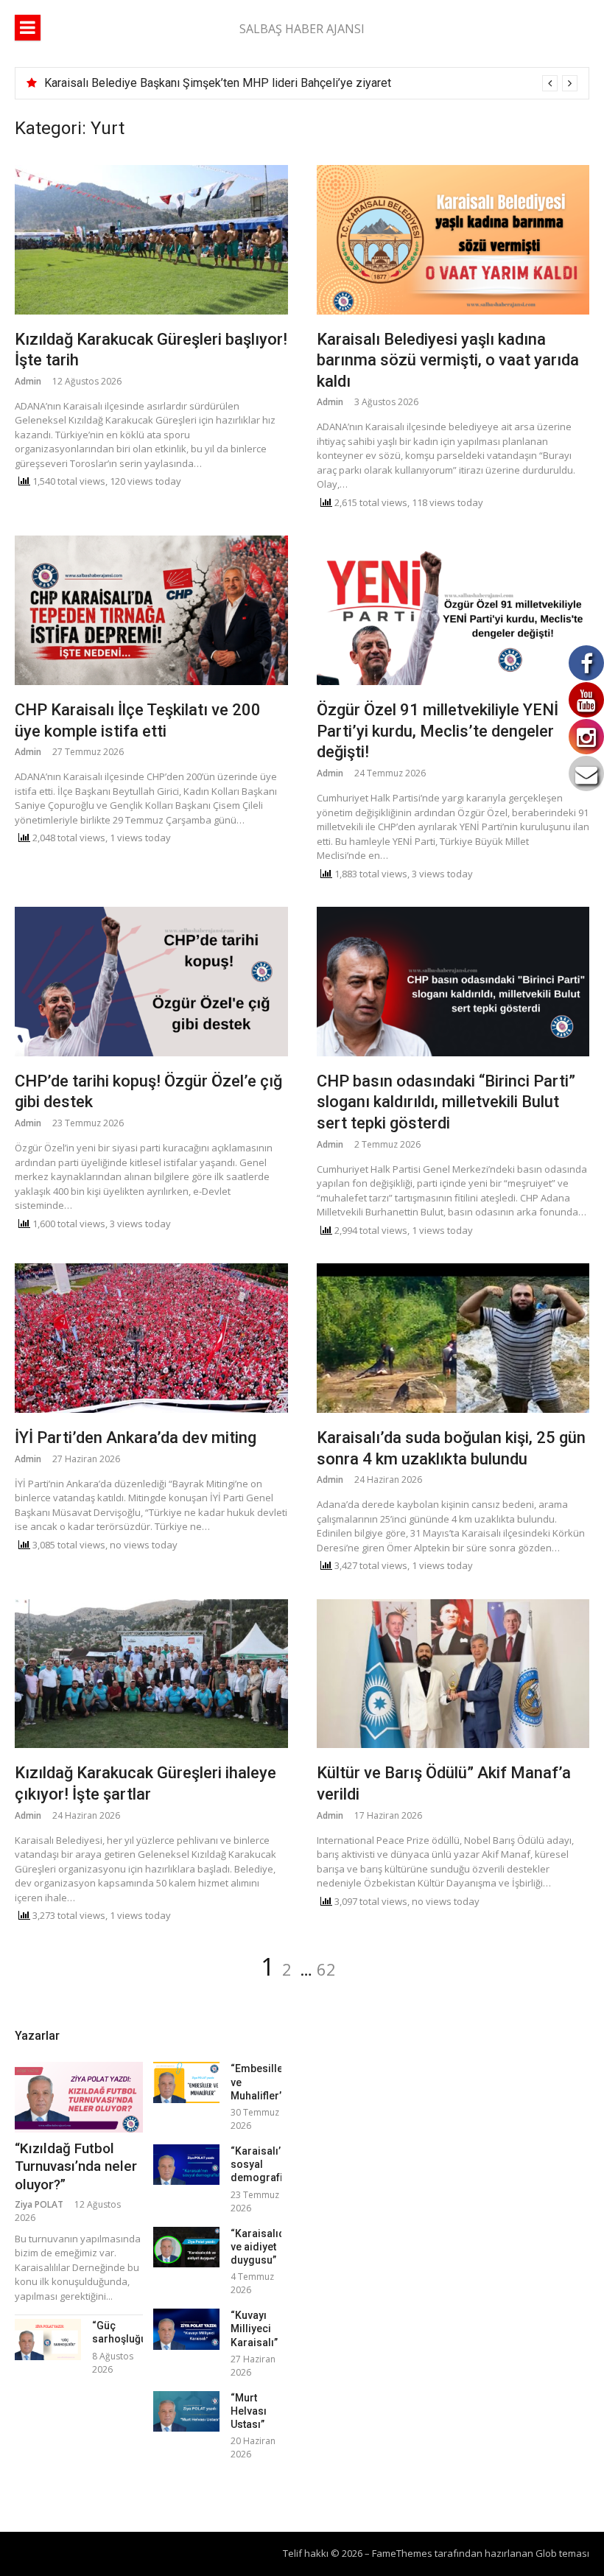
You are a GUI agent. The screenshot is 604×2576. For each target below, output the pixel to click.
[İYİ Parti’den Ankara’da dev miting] (151, 1338)
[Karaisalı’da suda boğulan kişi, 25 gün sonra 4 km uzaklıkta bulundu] (453, 1338)
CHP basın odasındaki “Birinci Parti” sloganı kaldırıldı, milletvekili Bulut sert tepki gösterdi (446, 1102)
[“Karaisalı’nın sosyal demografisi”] (186, 2165)
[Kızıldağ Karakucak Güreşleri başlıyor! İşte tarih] (151, 240)
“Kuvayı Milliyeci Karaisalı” (254, 2328)
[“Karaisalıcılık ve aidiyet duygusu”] (186, 2247)
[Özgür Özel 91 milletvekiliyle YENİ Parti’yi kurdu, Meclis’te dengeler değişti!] (453, 610)
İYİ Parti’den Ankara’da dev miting (136, 1438)
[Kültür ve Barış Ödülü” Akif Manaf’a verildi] (453, 1674)
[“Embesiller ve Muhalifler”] (186, 2082)
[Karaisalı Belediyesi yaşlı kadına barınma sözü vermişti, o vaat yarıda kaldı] (453, 240)
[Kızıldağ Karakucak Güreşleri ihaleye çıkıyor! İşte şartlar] (151, 1674)
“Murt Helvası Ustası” (249, 2411)
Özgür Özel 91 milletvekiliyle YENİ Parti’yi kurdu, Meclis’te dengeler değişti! (438, 731)
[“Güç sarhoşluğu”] (48, 2339)
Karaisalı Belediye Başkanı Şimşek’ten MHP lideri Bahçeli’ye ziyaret (218, 83)
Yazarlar (37, 2036)
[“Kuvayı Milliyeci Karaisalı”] (186, 2329)
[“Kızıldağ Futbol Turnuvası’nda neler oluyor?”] (79, 2097)
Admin (28, 381)
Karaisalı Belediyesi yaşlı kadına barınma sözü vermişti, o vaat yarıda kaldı (448, 360)
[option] (311, 83)
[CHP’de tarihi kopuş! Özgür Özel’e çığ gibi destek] (151, 982)
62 (326, 1969)
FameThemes (402, 2553)
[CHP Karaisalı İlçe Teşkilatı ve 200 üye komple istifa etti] (151, 610)
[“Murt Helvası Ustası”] (186, 2411)
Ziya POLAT (39, 2204)
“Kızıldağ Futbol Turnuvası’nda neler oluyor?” (76, 2166)
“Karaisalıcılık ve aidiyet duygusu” (264, 2247)
